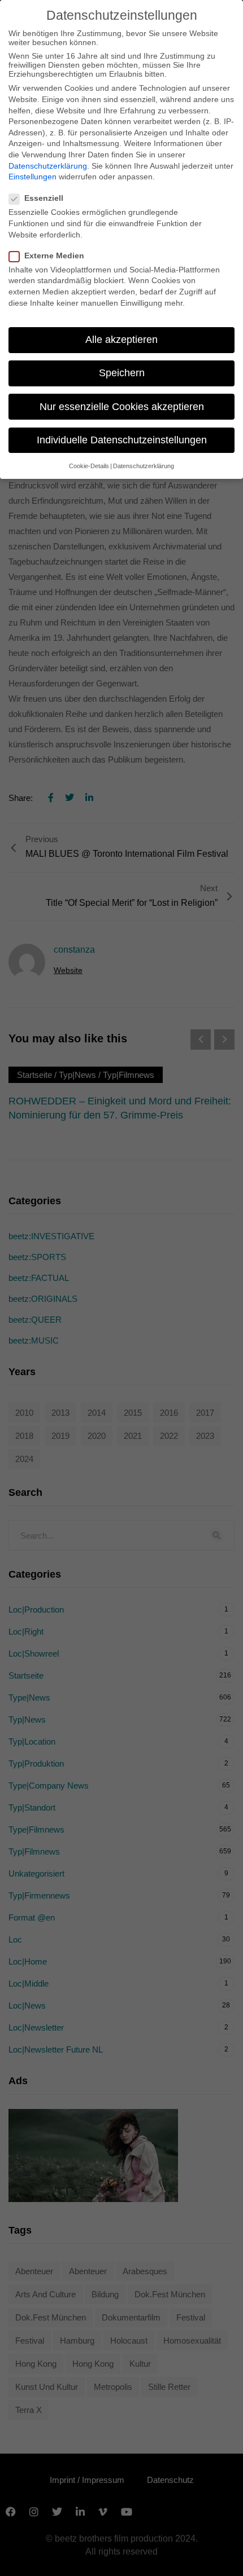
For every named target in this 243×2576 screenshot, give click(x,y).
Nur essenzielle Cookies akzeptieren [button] (122, 407)
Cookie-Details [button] (89, 466)
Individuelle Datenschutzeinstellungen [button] (122, 440)
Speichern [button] (122, 373)
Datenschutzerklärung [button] (144, 466)
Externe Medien (54, 256)
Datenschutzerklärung (48, 166)
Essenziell (44, 198)
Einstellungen (32, 177)
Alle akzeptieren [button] (121, 340)
